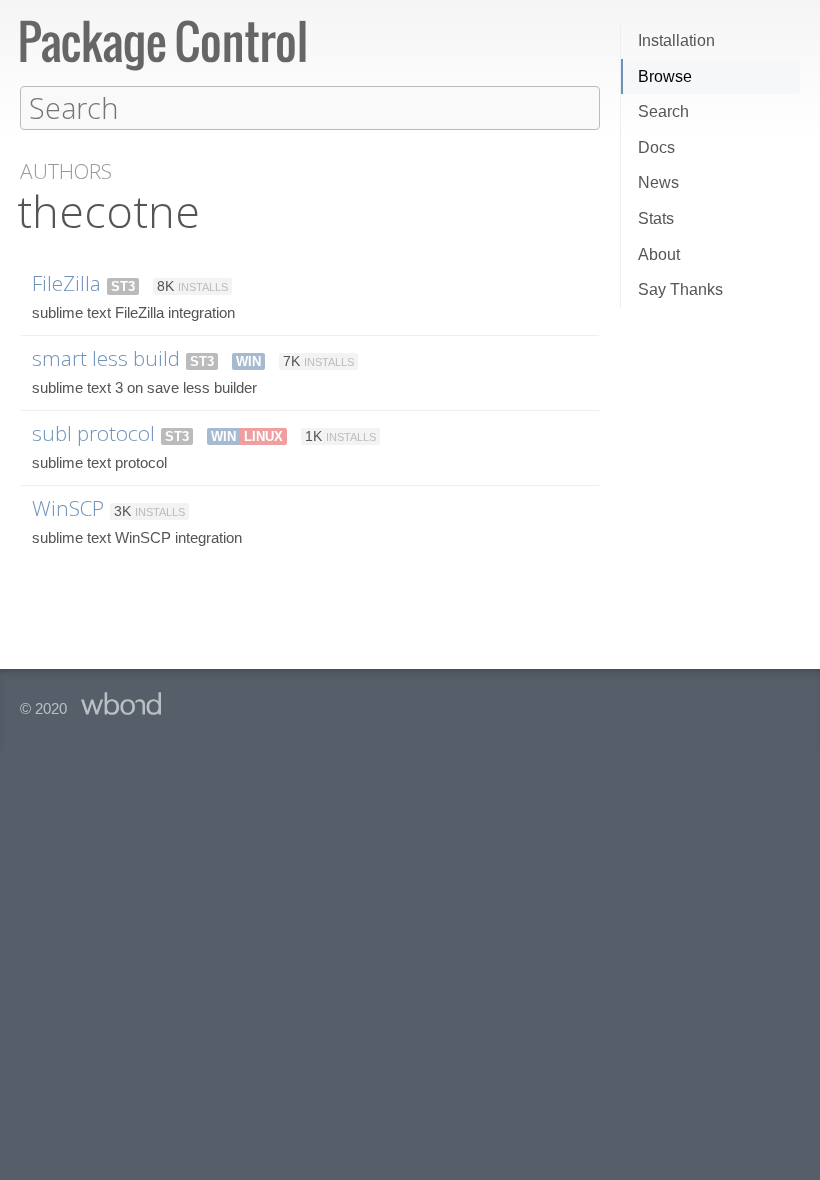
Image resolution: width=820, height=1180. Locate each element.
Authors (66, 171)
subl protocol (93, 433)
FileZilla (66, 283)
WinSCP (68, 508)
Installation (676, 40)
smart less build (106, 358)
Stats (656, 218)
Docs (656, 147)
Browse (665, 76)
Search (663, 111)
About (659, 254)
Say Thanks (680, 289)
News (658, 182)
